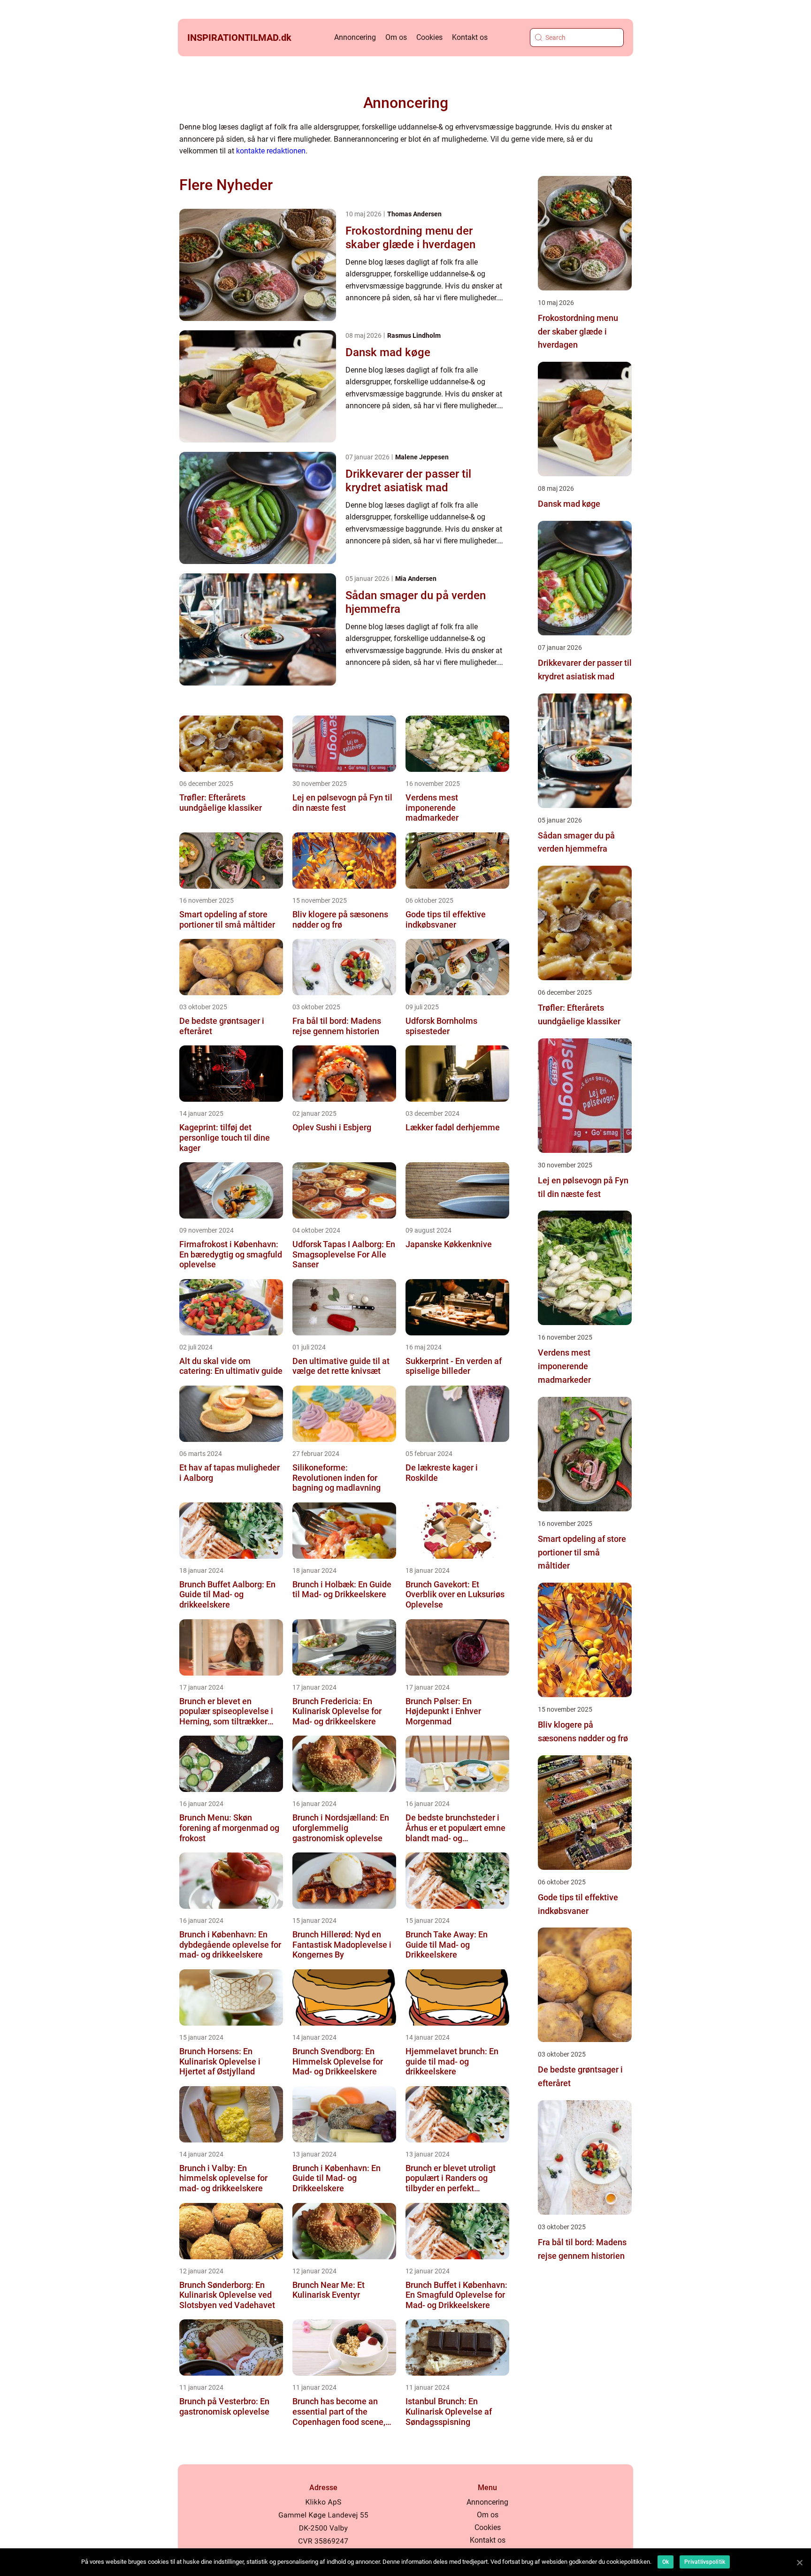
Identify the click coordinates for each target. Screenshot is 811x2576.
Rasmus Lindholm (414, 335)
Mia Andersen (416, 579)
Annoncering (355, 37)
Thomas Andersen (414, 214)
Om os (396, 37)
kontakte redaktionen (271, 151)
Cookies (429, 37)
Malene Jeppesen (422, 457)
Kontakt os (470, 37)
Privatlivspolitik (705, 2562)
